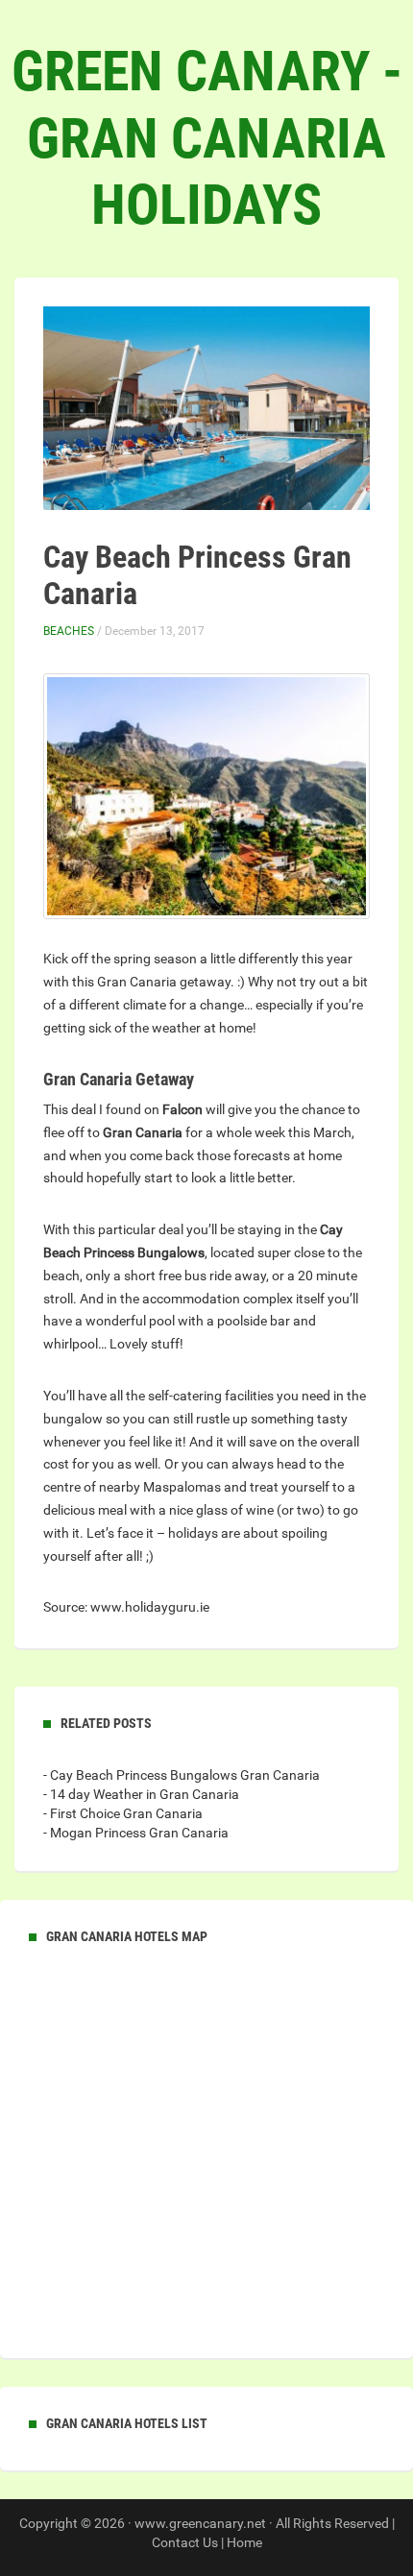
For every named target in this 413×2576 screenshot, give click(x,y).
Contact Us (185, 2542)
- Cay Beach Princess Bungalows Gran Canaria (182, 1775)
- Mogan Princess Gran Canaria (136, 1833)
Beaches (69, 631)
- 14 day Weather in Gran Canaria (141, 1794)
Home (244, 2542)
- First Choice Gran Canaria (123, 1813)
